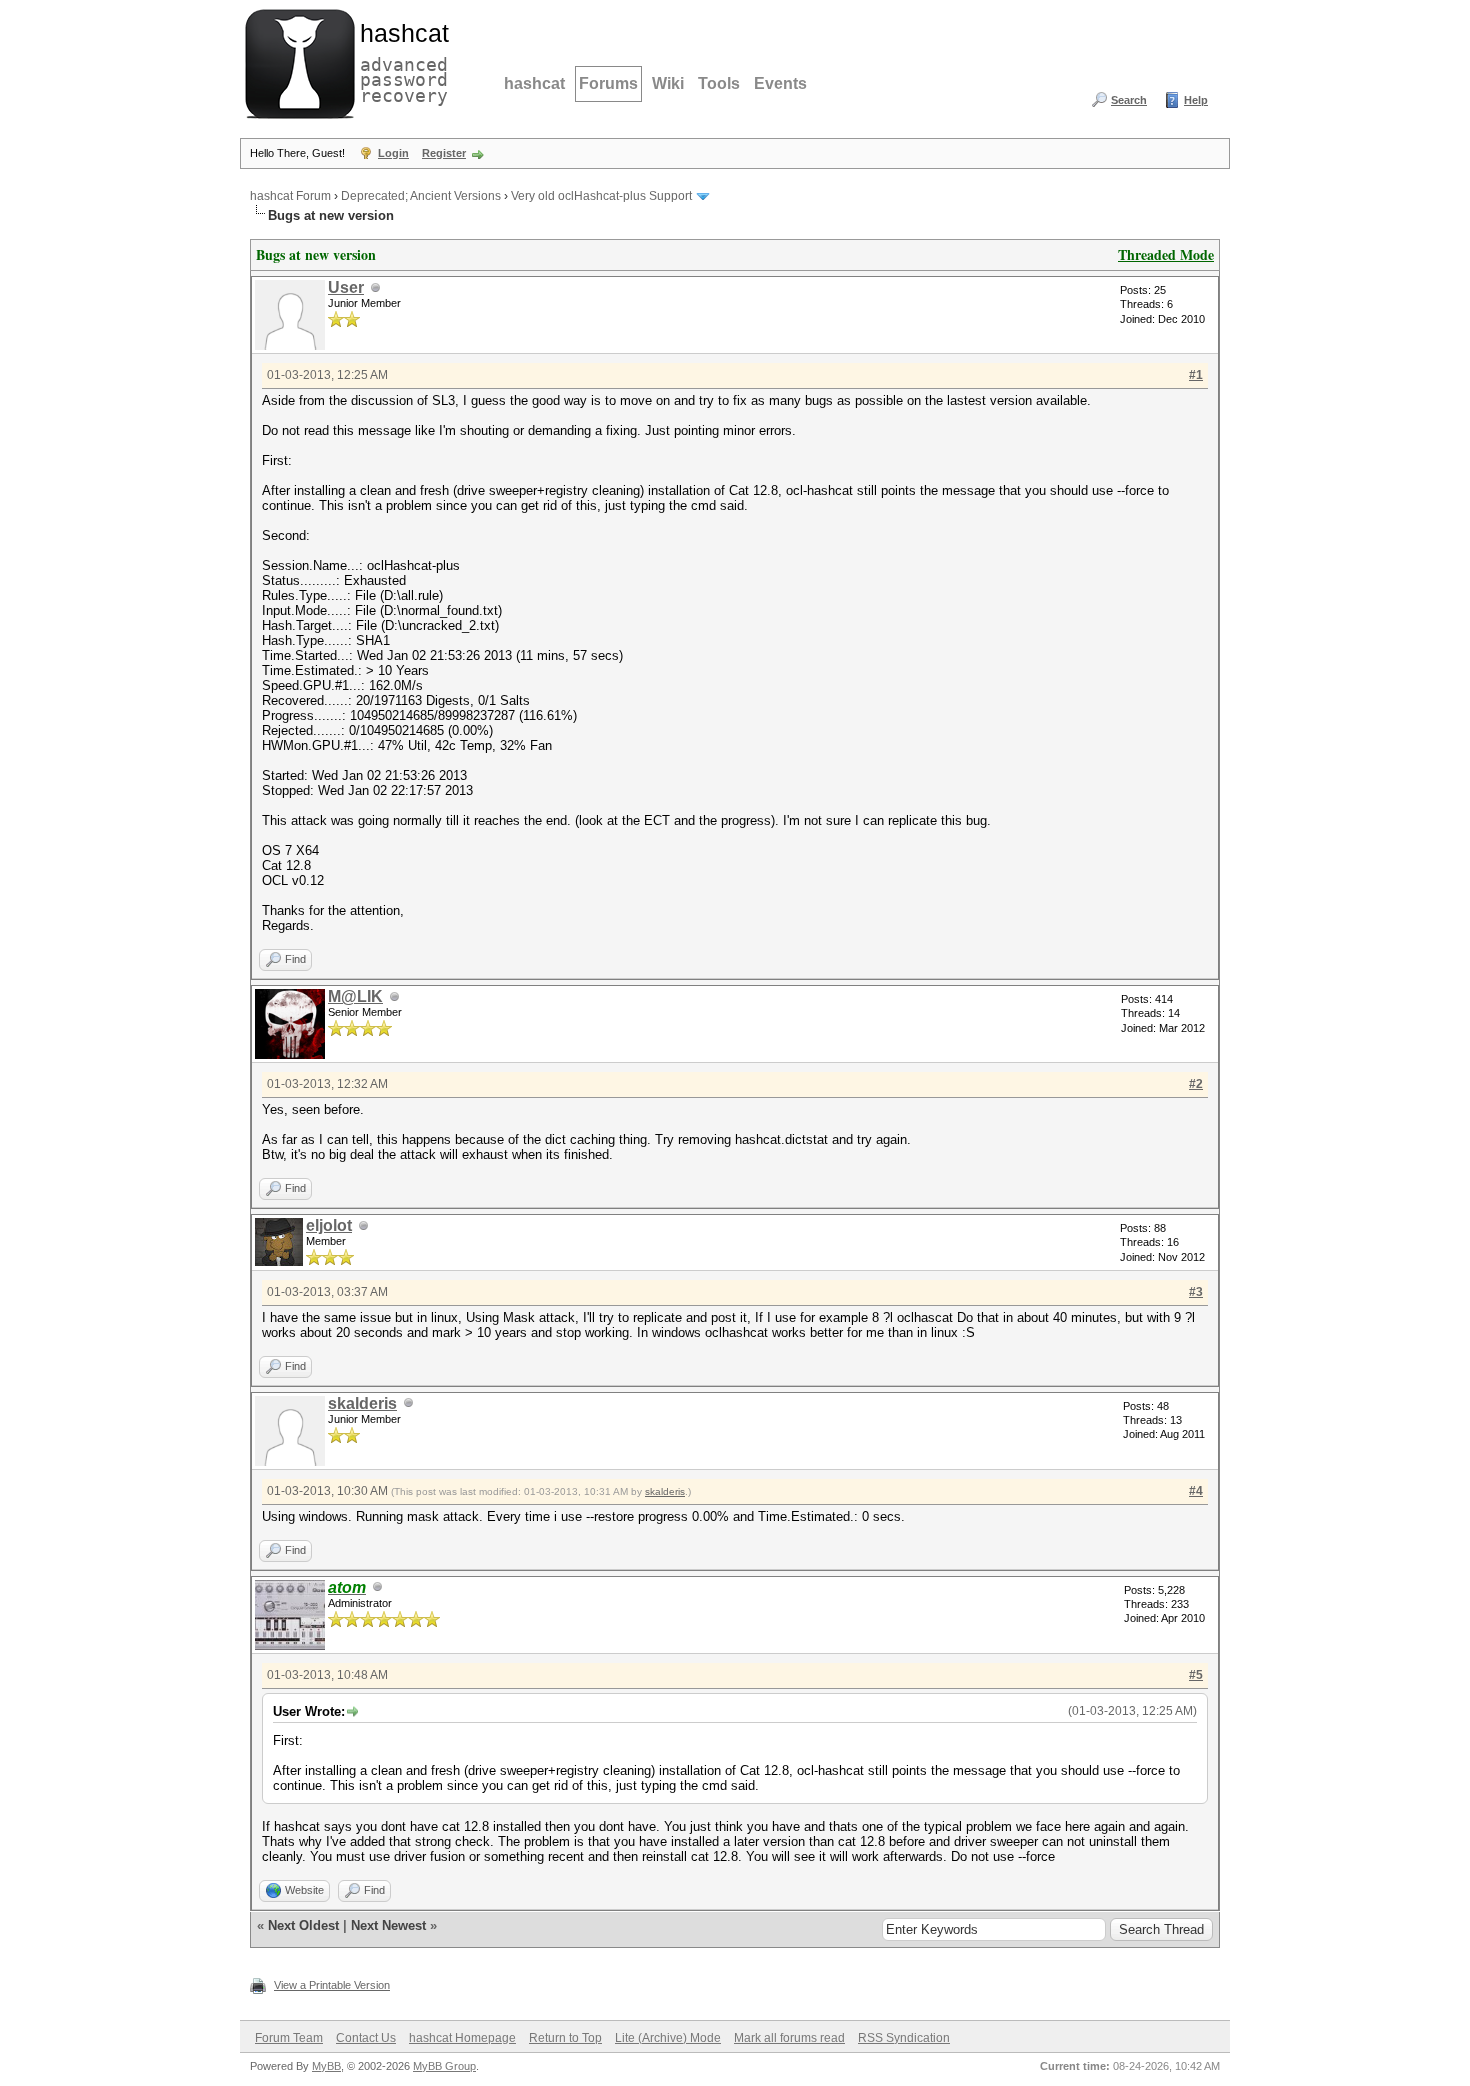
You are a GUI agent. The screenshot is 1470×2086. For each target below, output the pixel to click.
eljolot (329, 1225)
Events (780, 83)
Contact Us (366, 2038)
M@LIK (355, 996)
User (346, 287)
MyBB (326, 2066)
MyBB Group (444, 2066)
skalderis (362, 1403)
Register (444, 153)
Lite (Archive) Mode (668, 2038)
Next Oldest (303, 1925)
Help (1196, 100)
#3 (1196, 1292)
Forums (608, 83)
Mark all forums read (789, 2038)
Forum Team (289, 2038)
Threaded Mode (1166, 254)
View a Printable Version (332, 1985)
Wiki (668, 83)
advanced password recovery (400, 61)
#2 (1196, 1084)
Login (393, 153)
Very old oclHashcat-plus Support (601, 196)
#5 (1196, 1675)
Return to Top (565, 2038)
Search (1129, 100)
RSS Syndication (904, 2038)
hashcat (534, 83)
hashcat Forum (290, 196)
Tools (719, 83)
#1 (1196, 375)
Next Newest (388, 1925)
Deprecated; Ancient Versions (421, 196)
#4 (1196, 1491)
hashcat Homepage (462, 2038)
